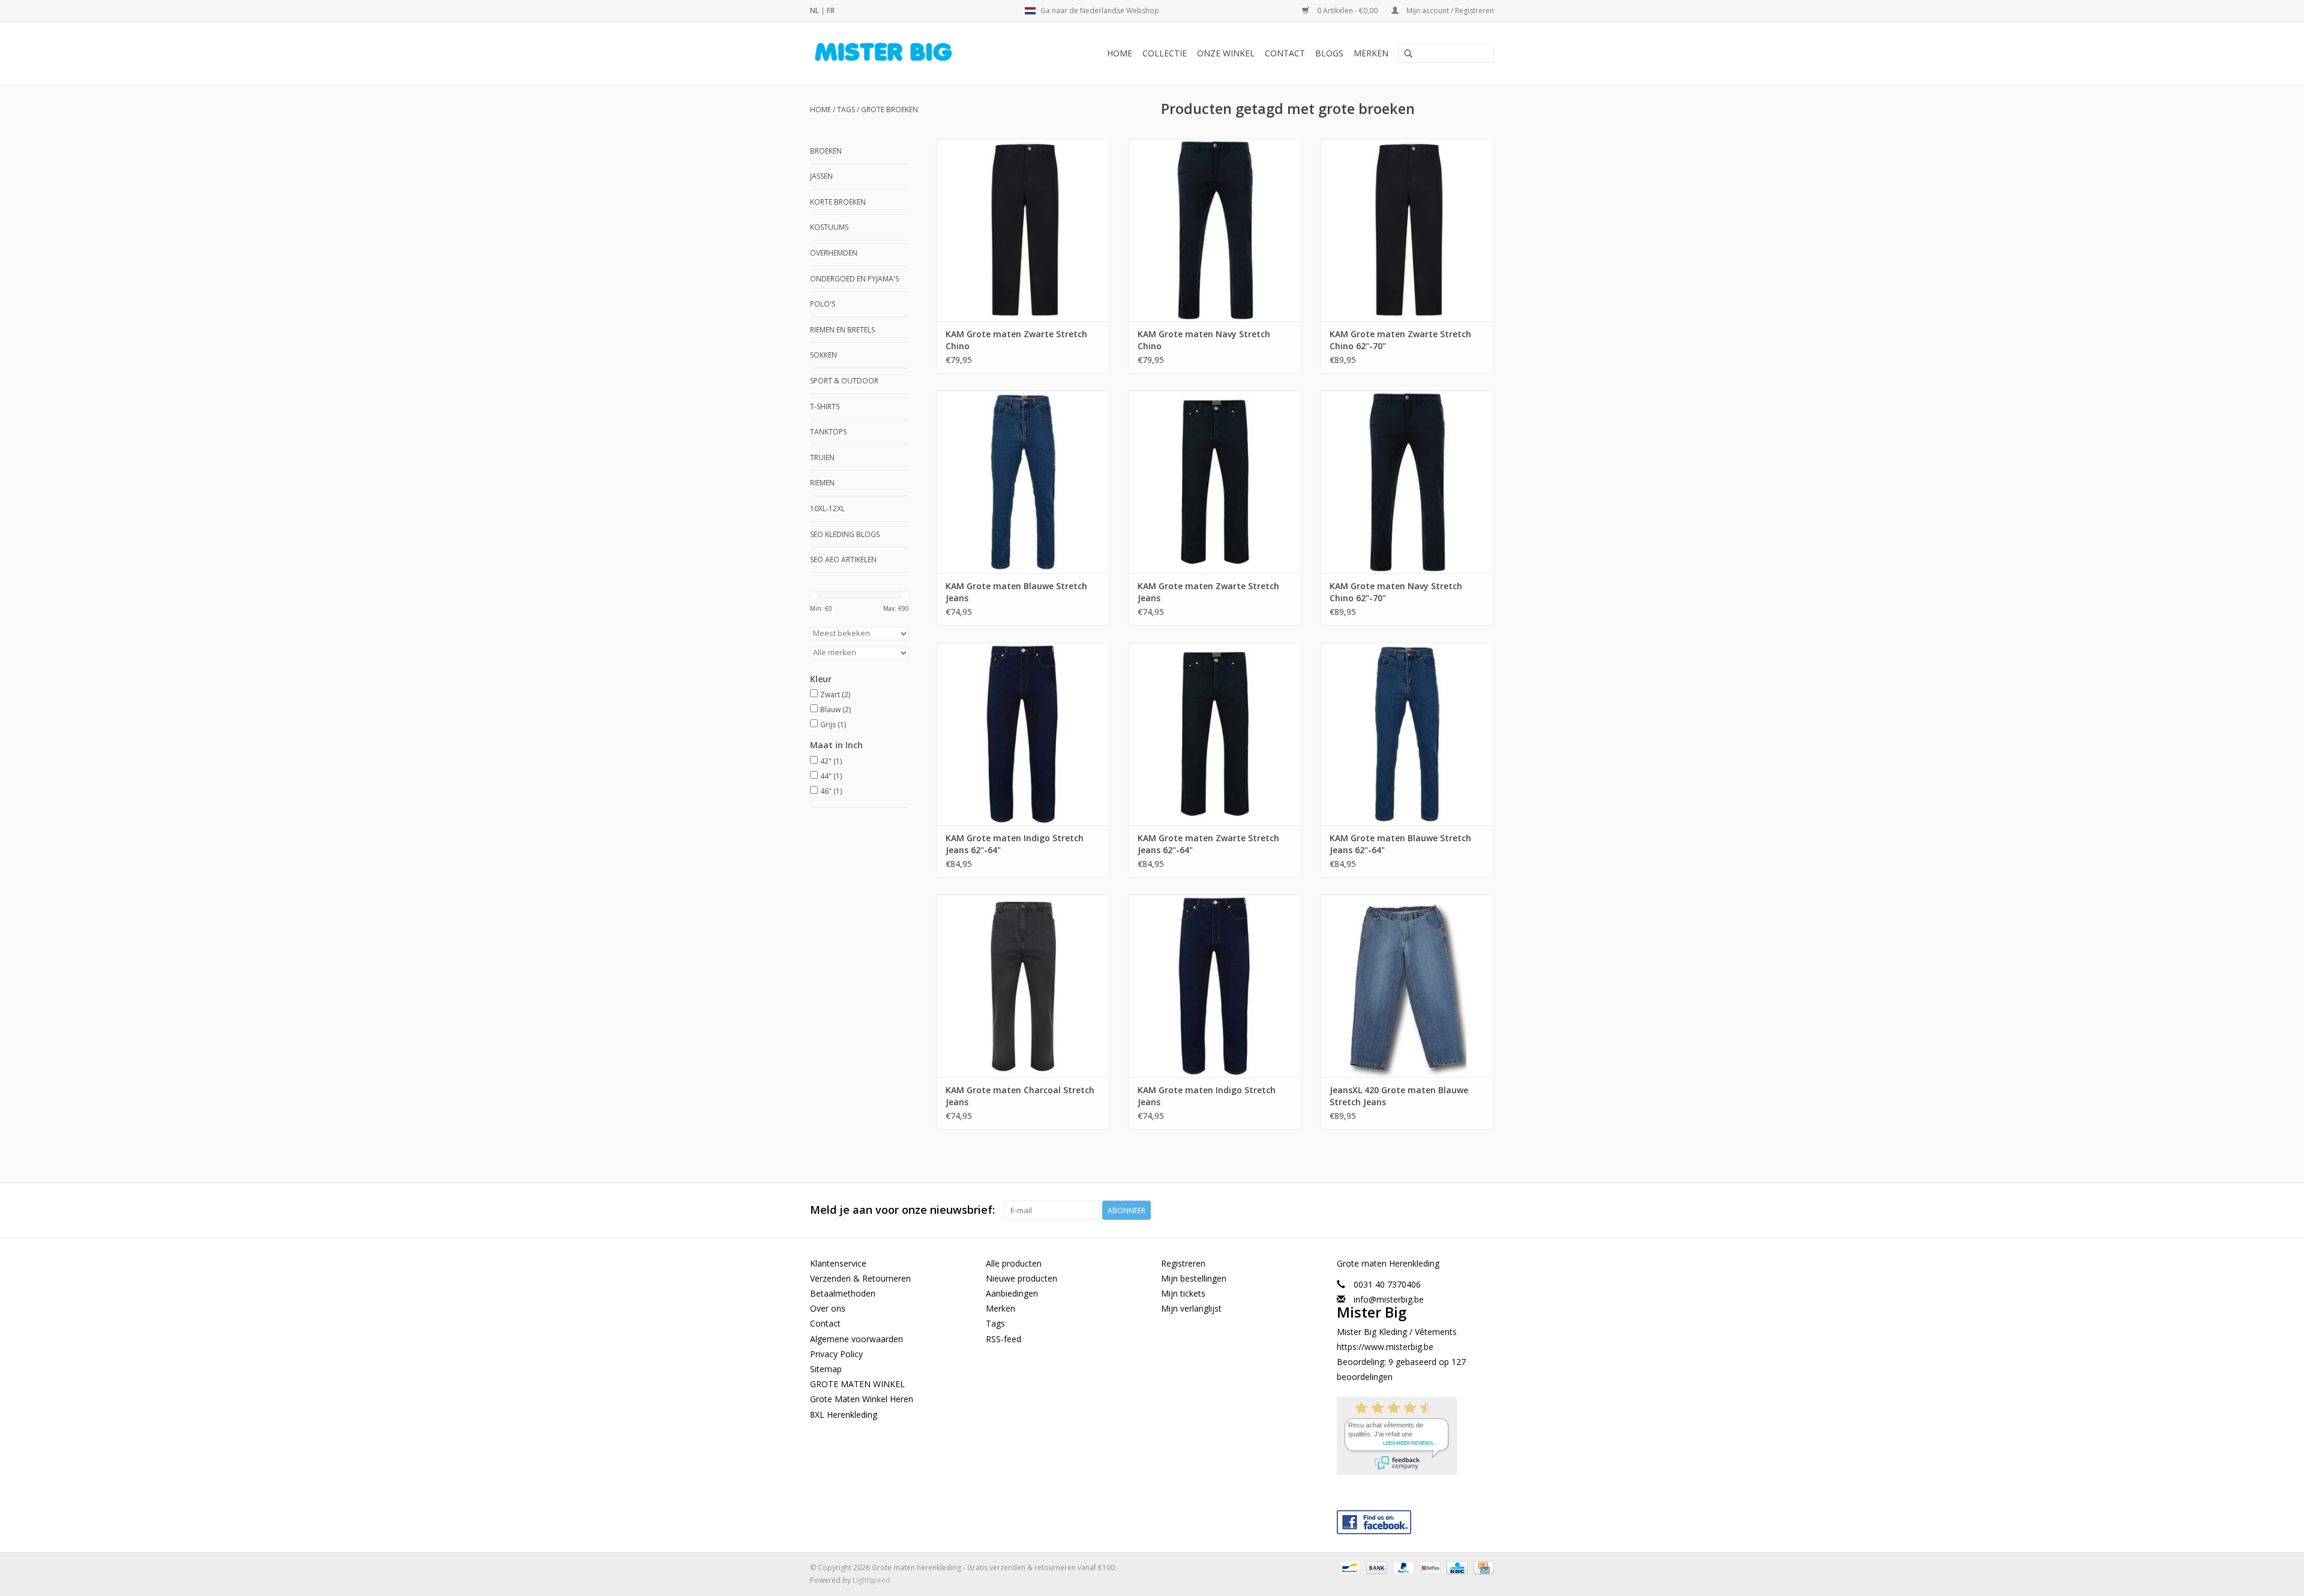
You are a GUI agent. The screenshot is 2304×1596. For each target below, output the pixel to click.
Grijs (833, 724)
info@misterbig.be (1389, 1299)
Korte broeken (838, 202)
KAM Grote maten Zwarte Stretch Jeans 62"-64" (1208, 844)
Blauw (835, 709)
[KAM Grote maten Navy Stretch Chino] (1215, 230)
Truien (822, 457)
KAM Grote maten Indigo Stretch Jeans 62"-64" (1015, 844)
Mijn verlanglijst (1191, 1308)
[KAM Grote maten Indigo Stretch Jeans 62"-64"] (1023, 734)
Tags (846, 109)
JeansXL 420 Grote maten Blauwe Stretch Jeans (1399, 1096)
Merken (1371, 53)
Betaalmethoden (843, 1293)
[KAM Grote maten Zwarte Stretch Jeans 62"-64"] (1215, 734)
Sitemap (826, 1369)
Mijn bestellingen (1194, 1278)
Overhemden (834, 253)
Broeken (826, 151)
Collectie (1165, 53)
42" (831, 761)
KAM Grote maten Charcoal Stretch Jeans (1020, 1096)
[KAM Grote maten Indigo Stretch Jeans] (1215, 986)
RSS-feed (1003, 1339)
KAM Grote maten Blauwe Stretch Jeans (1016, 592)
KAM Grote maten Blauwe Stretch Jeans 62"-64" (1400, 844)
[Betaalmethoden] (1348, 1567)
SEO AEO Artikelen (843, 559)
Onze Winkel (1226, 53)
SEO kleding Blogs (845, 534)
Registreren (1183, 1263)
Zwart (835, 694)
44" (831, 776)
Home (1120, 53)
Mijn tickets (1183, 1293)
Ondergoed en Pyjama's (854, 279)
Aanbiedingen (1012, 1293)
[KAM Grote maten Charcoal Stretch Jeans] (1023, 986)
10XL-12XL (827, 508)
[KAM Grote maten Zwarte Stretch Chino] (1023, 230)
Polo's (823, 304)
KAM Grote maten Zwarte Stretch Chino (1016, 340)
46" (831, 791)
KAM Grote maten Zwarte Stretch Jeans (1208, 592)
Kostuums (829, 227)
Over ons (828, 1308)
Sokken (823, 355)
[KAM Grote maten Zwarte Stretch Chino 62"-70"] (1407, 230)
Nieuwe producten (1021, 1278)
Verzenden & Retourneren (860, 1278)
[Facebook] (1416, 1519)
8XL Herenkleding (844, 1414)
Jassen (821, 176)
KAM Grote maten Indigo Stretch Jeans (1207, 1096)
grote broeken (889, 109)
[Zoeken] (1408, 54)
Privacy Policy (836, 1354)
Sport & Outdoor (844, 381)
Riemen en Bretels (842, 330)
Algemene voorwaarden (856, 1339)
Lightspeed (871, 1580)
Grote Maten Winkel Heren (862, 1399)
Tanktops (828, 432)
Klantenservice (838, 1263)
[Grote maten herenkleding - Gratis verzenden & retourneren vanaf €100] (904, 53)
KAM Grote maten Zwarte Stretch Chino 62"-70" (1400, 340)
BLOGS (1329, 53)
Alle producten (1014, 1263)
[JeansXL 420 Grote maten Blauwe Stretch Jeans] (1407, 986)
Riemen (822, 483)
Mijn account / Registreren (1449, 10)
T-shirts (825, 406)
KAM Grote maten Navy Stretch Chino (1204, 340)
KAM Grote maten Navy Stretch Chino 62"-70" (1396, 592)
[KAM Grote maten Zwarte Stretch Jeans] (1215, 482)
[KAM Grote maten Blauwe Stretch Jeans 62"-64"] (1407, 734)
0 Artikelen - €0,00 (1347, 10)
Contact (1285, 53)
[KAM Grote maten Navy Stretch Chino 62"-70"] (1407, 482)
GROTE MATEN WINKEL (857, 1384)
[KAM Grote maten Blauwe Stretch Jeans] (1023, 482)
